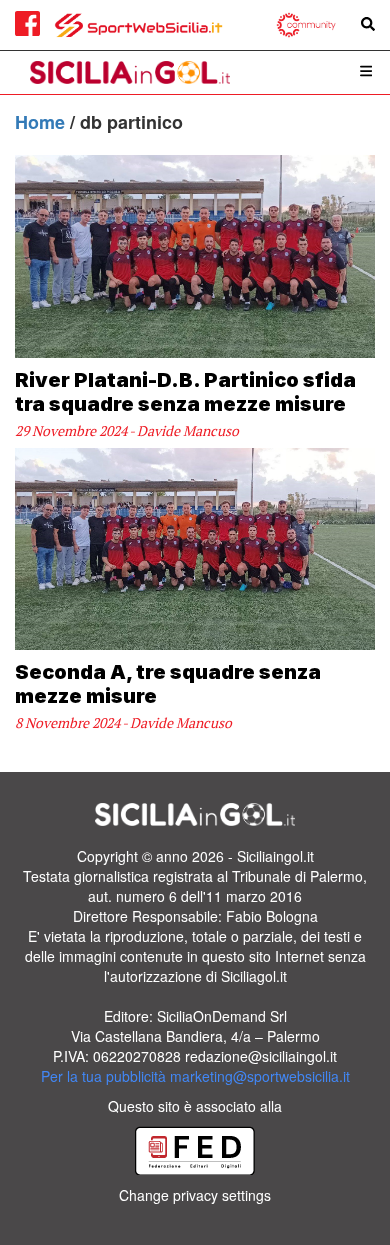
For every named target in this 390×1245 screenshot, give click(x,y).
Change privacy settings (195, 1195)
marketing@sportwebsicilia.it (260, 1076)
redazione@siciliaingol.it (261, 1056)
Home (42, 122)
